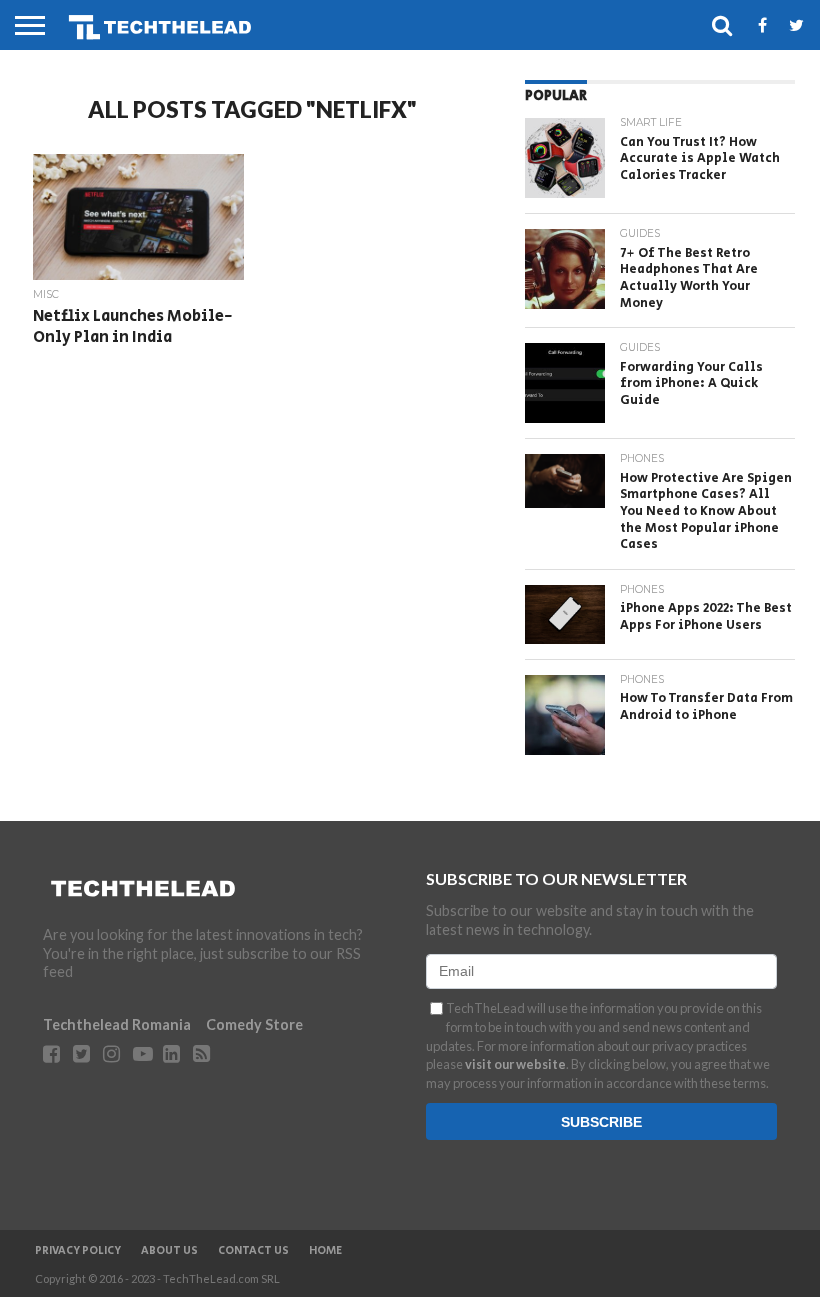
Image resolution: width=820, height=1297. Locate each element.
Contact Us (253, 1251)
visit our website (515, 1064)
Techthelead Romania (117, 1024)
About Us (169, 1251)
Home (325, 1251)
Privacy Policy (78, 1251)
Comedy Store (254, 1024)
